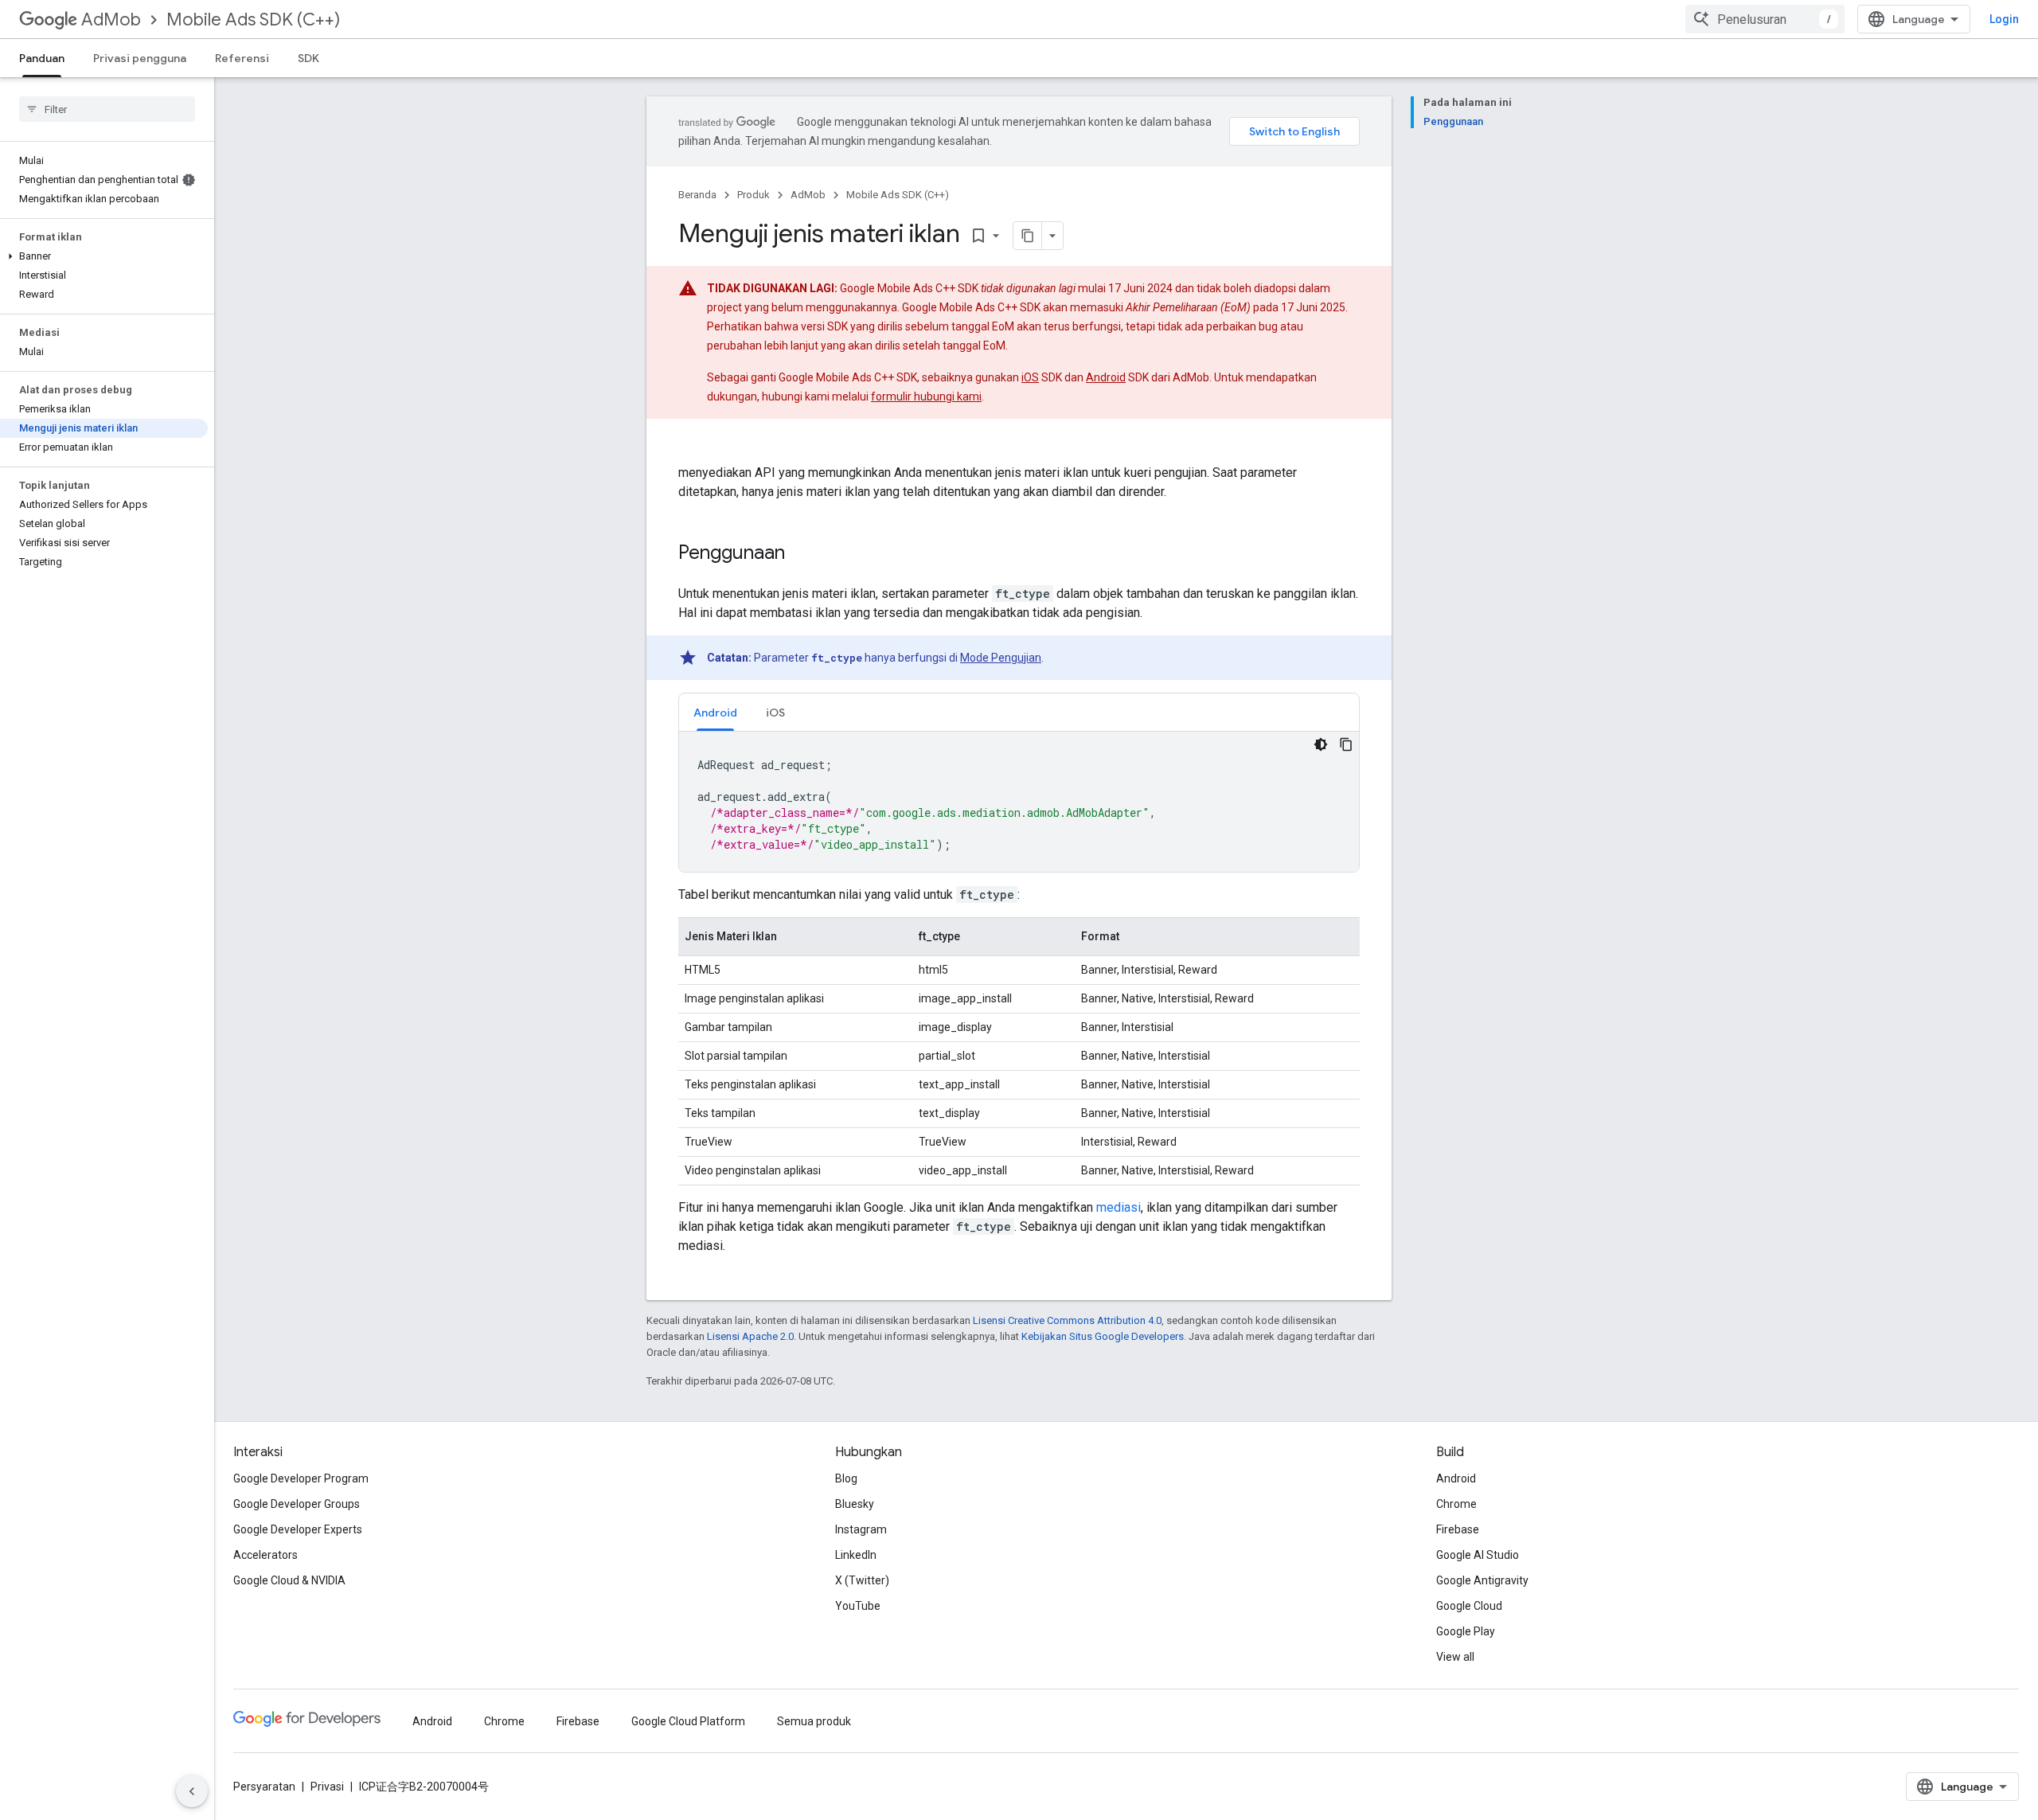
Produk (754, 195)
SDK (308, 58)
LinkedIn (856, 1555)
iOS (1030, 377)
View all (1455, 1657)
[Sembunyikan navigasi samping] (192, 1791)
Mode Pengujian (1001, 658)
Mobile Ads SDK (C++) (253, 20)
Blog (846, 1478)
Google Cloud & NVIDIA (289, 1580)
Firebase (1458, 1529)
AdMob (111, 20)
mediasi (1119, 1207)
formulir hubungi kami (926, 396)
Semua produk (814, 1721)
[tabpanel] (1019, 802)
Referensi (242, 58)
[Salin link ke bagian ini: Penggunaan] (801, 554)
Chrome (1456, 1504)
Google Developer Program (301, 1478)
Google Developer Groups (297, 1504)
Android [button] (715, 713)
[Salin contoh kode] (1346, 744)
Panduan (42, 58)
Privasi (327, 1787)
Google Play (1466, 1631)
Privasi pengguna (140, 58)
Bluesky (855, 1504)
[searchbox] (107, 109)
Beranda (697, 195)
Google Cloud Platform (688, 1721)
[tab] (715, 712)
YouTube (858, 1606)
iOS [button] (775, 713)
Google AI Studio (1478, 1555)
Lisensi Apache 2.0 (750, 1336)
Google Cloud (1469, 1606)
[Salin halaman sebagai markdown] (1028, 236)
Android (1106, 377)
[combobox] (1765, 19)
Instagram (861, 1529)
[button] (104, 256)
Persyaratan (264, 1787)
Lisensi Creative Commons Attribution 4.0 (1067, 1320)
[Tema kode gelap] (1321, 744)
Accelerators (265, 1555)
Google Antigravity (1482, 1580)
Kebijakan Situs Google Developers (1103, 1336)
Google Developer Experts (298, 1529)
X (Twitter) (862, 1580)
